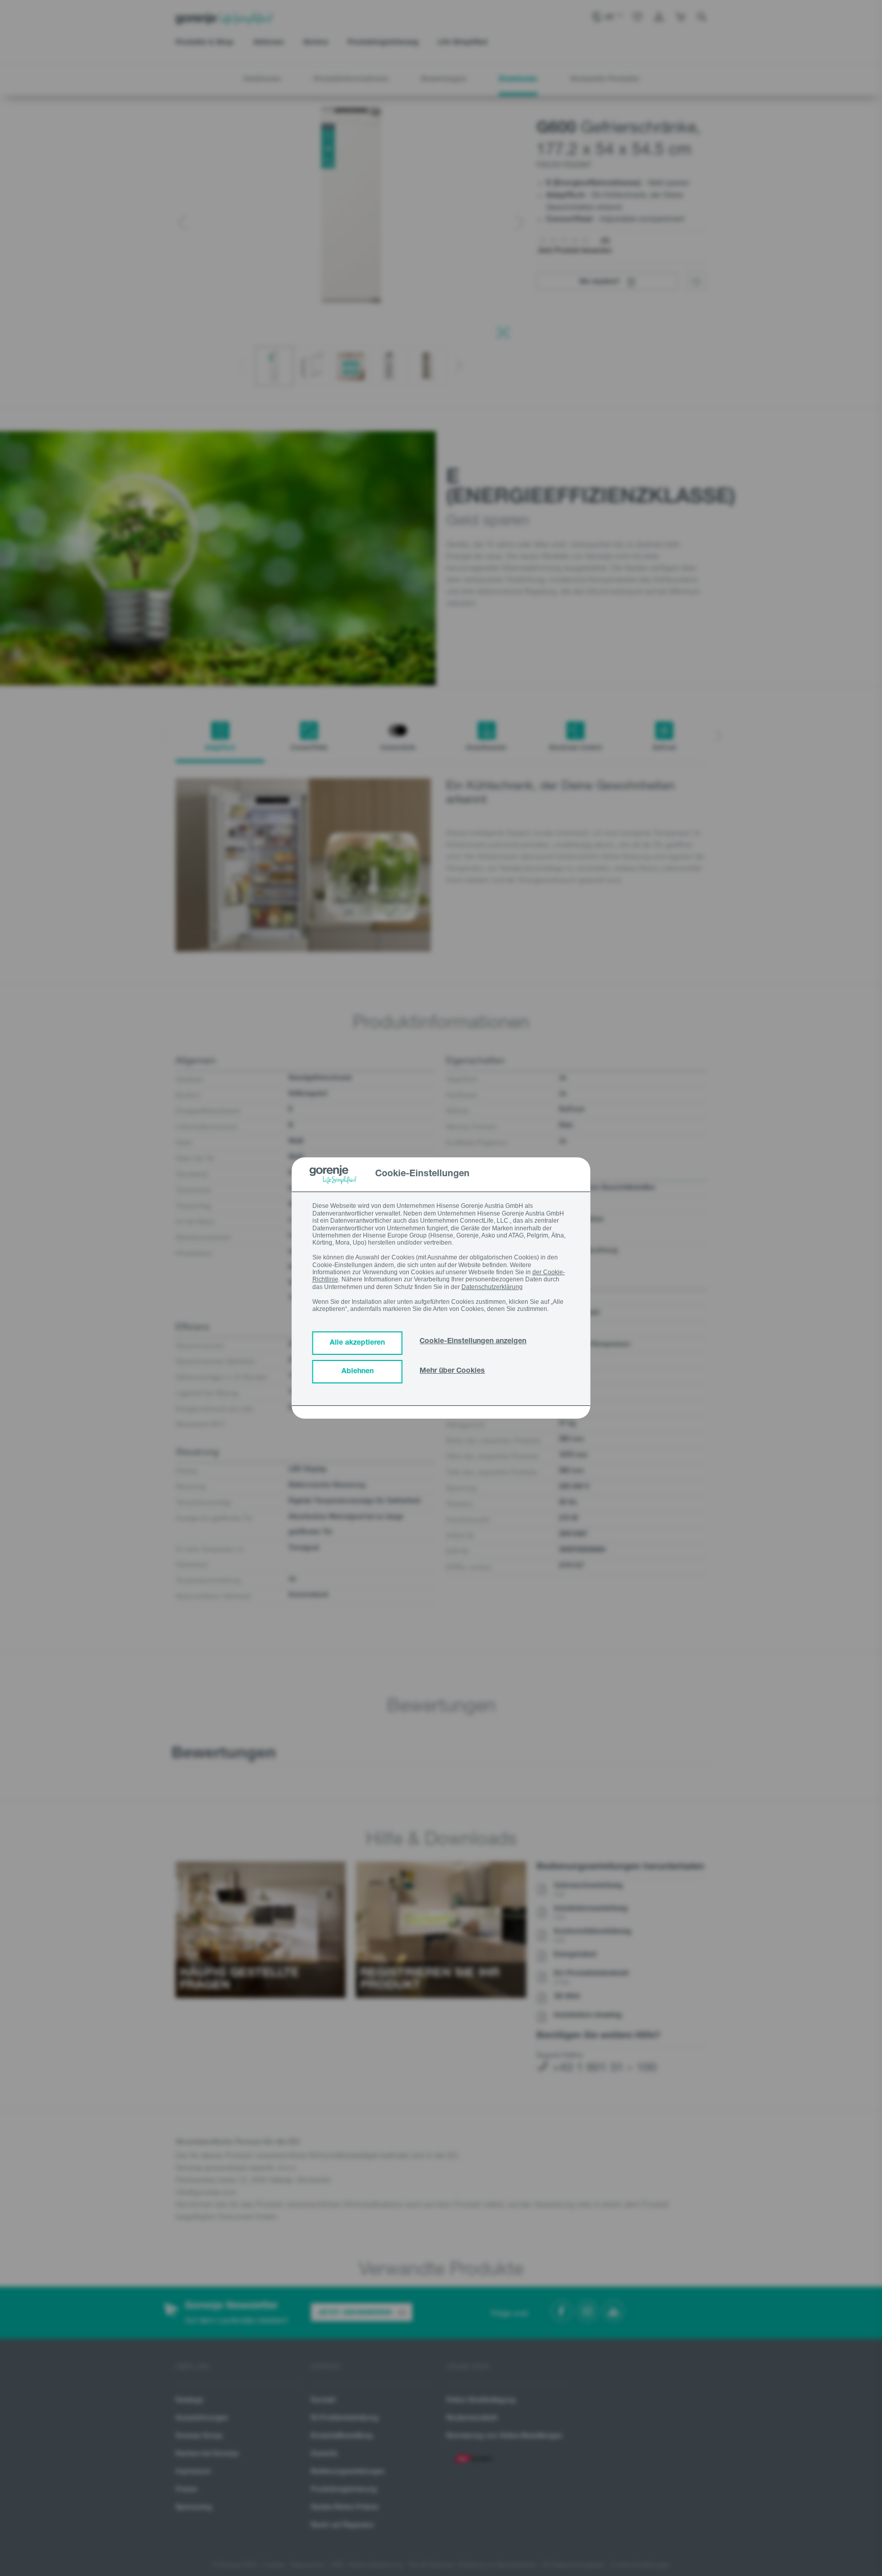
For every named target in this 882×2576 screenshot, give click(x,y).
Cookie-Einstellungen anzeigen (473, 1342)
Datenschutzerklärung (492, 1287)
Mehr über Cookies (452, 1371)
